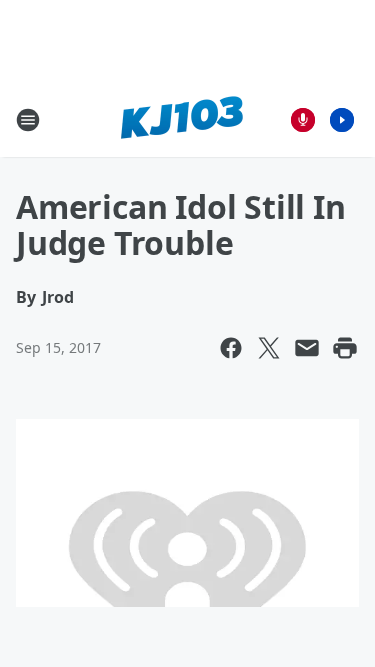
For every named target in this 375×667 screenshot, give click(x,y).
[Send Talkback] (303, 120)
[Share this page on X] (269, 348)
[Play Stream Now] (342, 120)
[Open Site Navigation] (28, 120)
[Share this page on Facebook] (231, 348)
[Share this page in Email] (307, 348)
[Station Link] (181, 119)
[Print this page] (345, 348)
